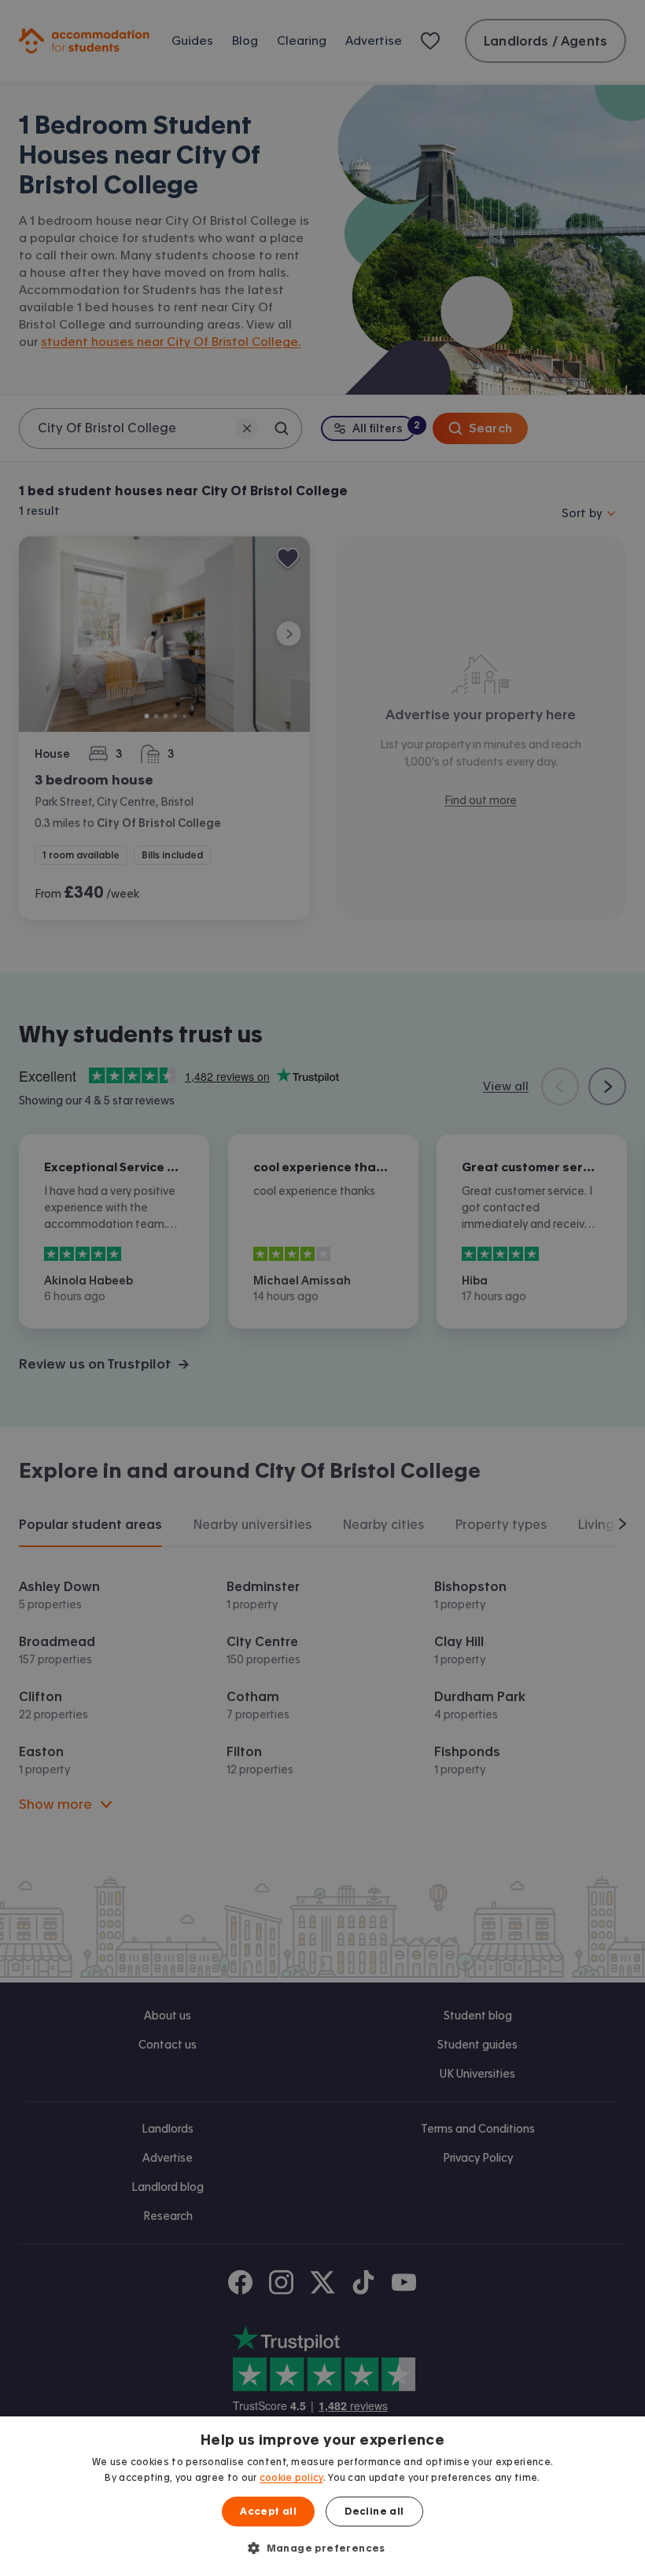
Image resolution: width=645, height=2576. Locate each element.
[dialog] (322, 2496)
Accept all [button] (268, 2512)
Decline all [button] (374, 2512)
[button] (322, 2548)
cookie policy (291, 2478)
